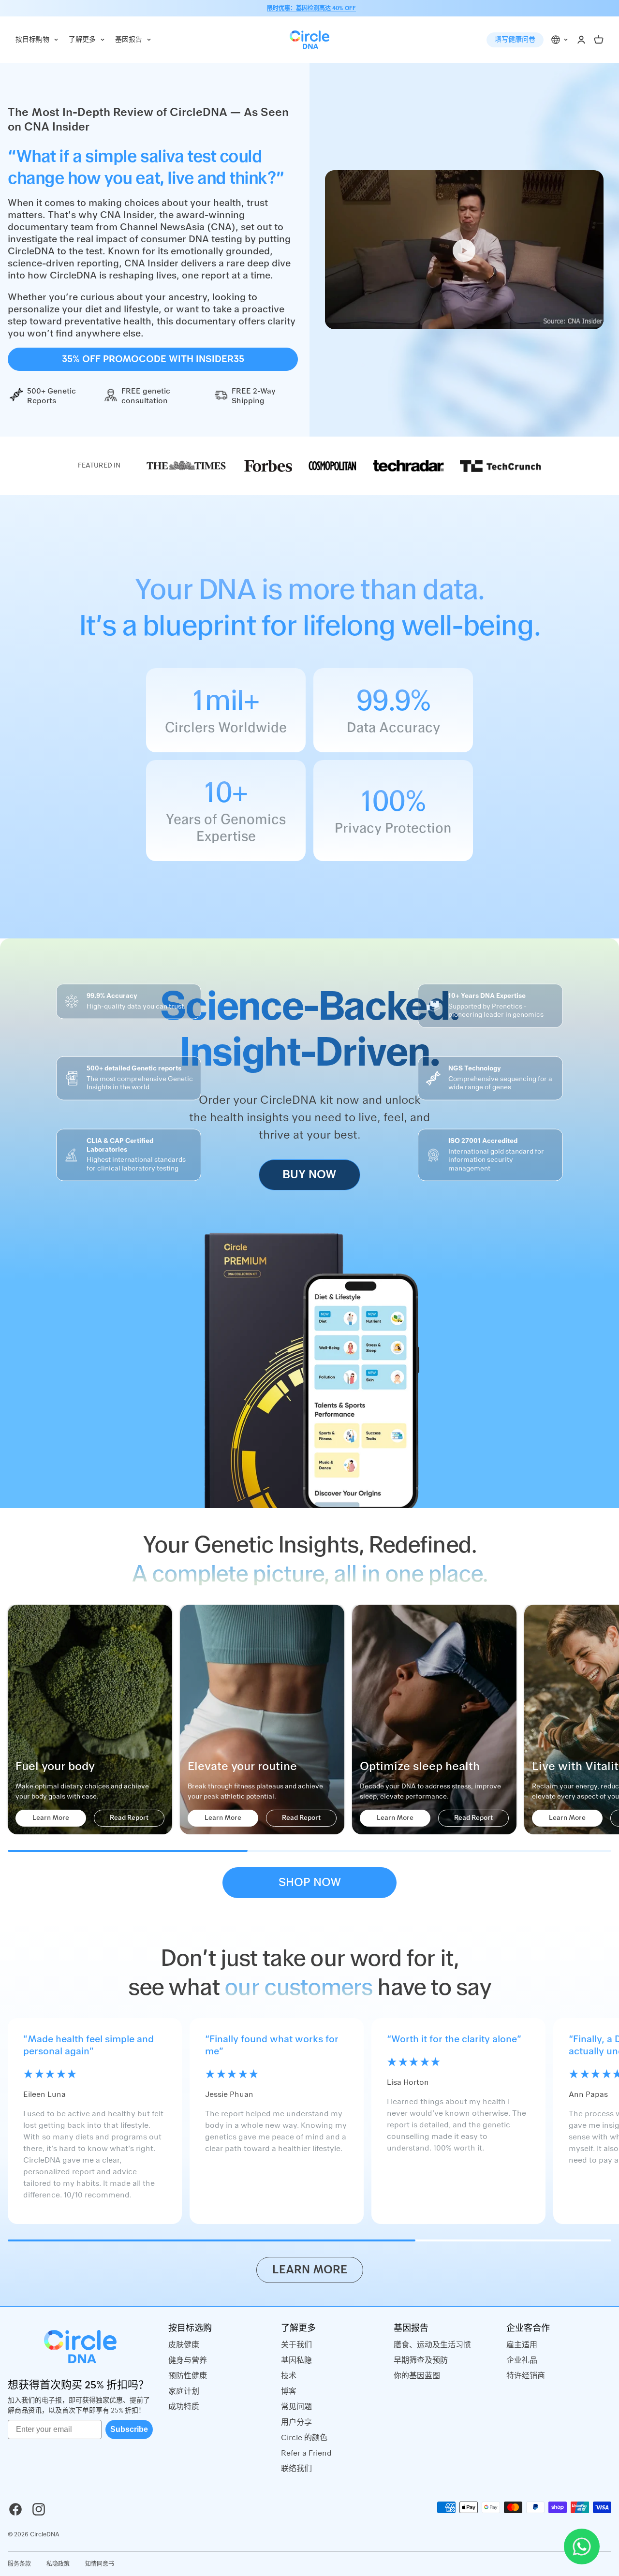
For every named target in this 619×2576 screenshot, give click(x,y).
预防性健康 (188, 2376)
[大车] (599, 40)
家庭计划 (184, 2391)
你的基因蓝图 (417, 2376)
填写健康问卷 (515, 40)
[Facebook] (15, 2509)
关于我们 (296, 2345)
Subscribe (129, 2429)
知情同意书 (100, 2564)
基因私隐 (296, 2360)
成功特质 (184, 2407)
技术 (289, 2376)
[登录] (581, 40)
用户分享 (296, 2422)
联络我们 (296, 2469)
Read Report (129, 1818)
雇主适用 (522, 2345)
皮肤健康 (184, 2345)
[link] (186, 466)
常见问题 (296, 2407)
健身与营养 (188, 2360)
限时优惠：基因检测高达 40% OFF (311, 8)
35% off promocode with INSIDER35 (153, 359)
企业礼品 (522, 2360)
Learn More (51, 1818)
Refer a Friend (306, 2453)
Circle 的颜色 (304, 2438)
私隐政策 (58, 2564)
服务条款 (19, 2564)
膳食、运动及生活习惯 (432, 2345)
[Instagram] (39, 2509)
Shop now (310, 1883)
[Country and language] (560, 40)
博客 (289, 2391)
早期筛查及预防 (421, 2360)
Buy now (309, 1175)
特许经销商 (526, 2376)
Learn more (310, 2270)
